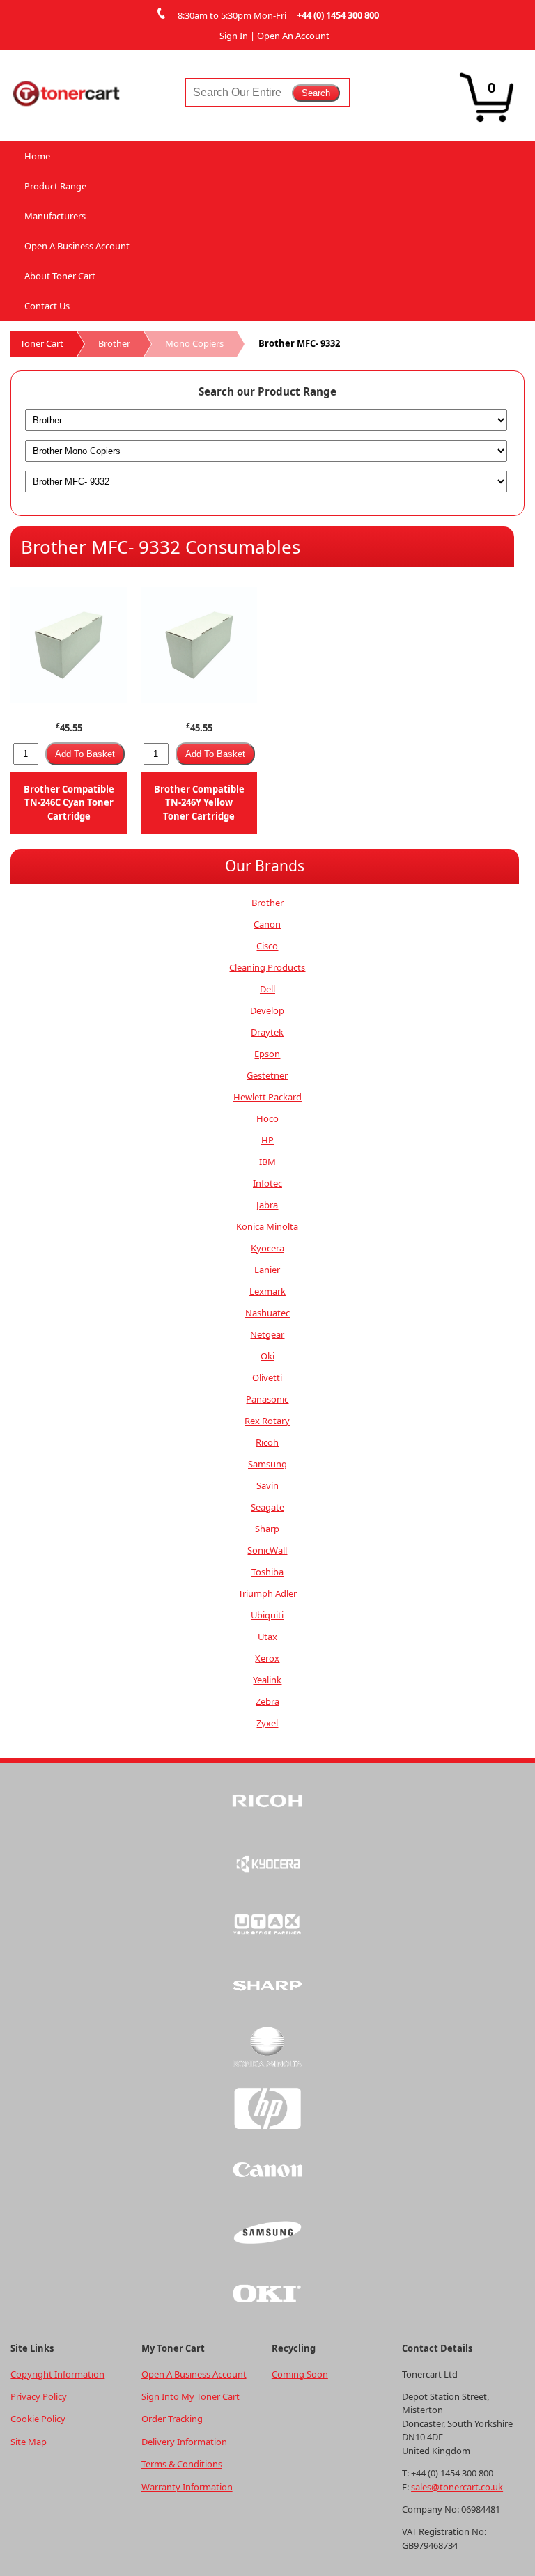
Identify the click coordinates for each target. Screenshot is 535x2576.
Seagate (267, 1507)
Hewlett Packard (267, 1097)
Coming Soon (300, 2374)
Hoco (267, 1118)
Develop (267, 1010)
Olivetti (267, 1377)
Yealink (267, 1680)
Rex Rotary (267, 1421)
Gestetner (267, 1075)
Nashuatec (267, 1313)
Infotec (267, 1183)
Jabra (267, 1205)
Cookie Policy (38, 2419)
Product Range (55, 186)
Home (37, 156)
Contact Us (47, 306)
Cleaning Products (267, 967)
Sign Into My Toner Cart (191, 2396)
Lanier (267, 1270)
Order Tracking (172, 2419)
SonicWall (267, 1550)
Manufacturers (55, 216)
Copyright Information (57, 2374)
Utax (267, 1637)
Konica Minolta (267, 1226)
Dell (267, 989)
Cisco (267, 946)
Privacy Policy (39, 2396)
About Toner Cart (60, 276)
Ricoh (267, 1442)
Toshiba (267, 1572)
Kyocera (267, 1248)
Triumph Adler (267, 1593)
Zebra (267, 1701)
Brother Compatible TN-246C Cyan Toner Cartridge (69, 803)
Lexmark (267, 1291)
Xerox (267, 1658)
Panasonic (267, 1399)
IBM (267, 1162)
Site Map (29, 2442)
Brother (114, 343)
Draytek (267, 1032)
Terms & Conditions (182, 2464)
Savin (267, 1485)
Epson (267, 1054)
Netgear (267, 1334)
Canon (267, 924)
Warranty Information (187, 2487)
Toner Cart (42, 343)
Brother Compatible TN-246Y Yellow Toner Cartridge (199, 803)
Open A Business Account (77, 246)
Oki (267, 1356)
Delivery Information (184, 2442)
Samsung (267, 1464)
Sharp (267, 1529)
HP (267, 1140)
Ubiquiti (267, 1615)
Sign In (234, 36)
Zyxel (267, 1723)
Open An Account (293, 36)
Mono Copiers (194, 343)
